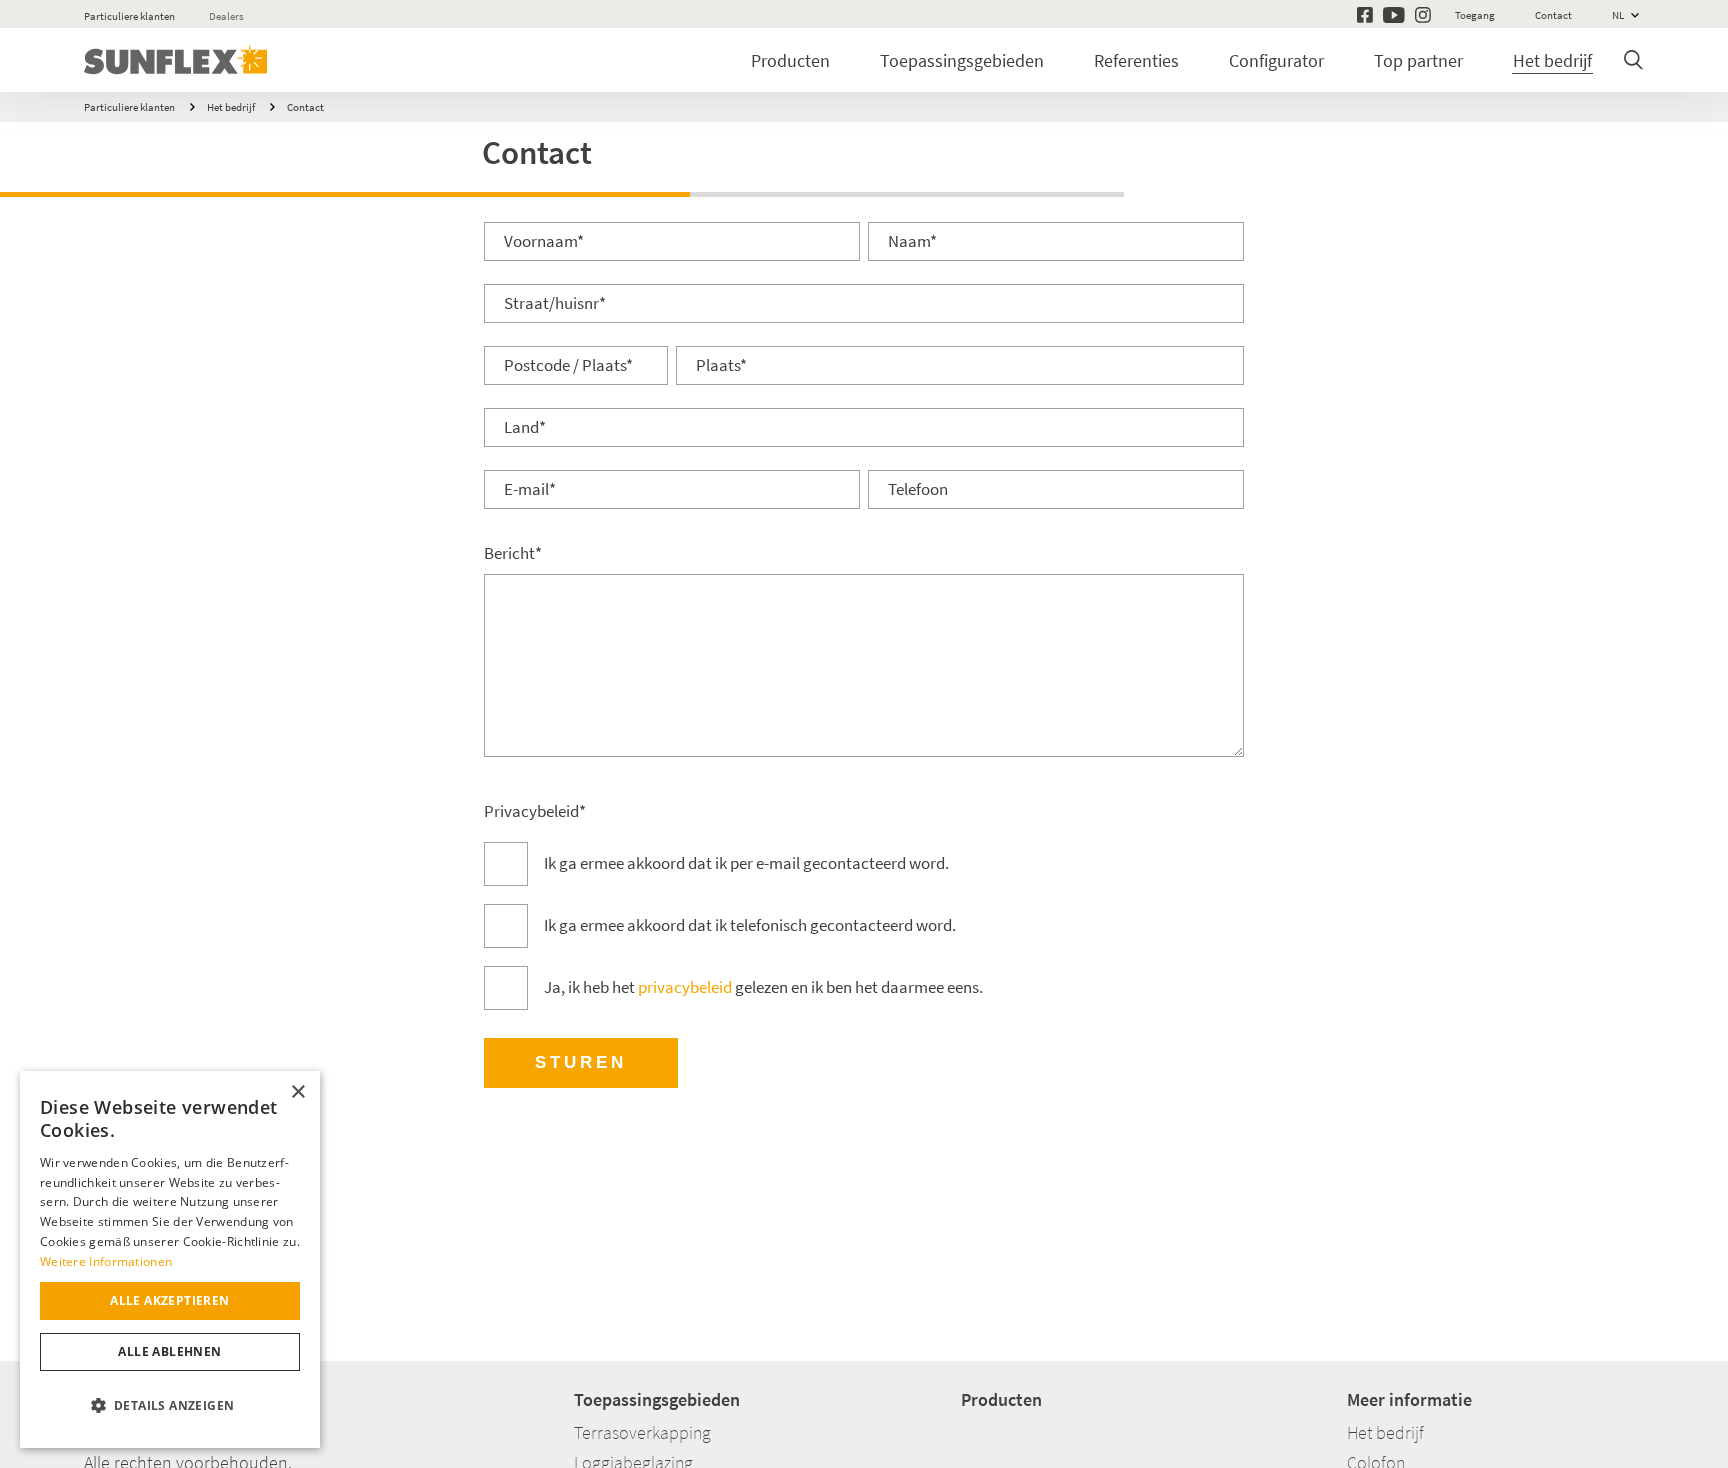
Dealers (226, 16)
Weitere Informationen (106, 1261)
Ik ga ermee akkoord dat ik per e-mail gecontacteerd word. (746, 863)
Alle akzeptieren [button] (169, 1300)
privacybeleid (685, 987)
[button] (170, 1406)
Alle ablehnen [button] (169, 1351)
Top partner (1418, 60)
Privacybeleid (535, 811)
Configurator (1276, 60)
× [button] (297, 1092)
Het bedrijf (1552, 60)
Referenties (1136, 60)
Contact (305, 107)
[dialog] (170, 1259)
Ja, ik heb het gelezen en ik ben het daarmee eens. (763, 987)
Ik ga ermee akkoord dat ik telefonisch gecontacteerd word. (750, 925)
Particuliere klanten (129, 16)
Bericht (513, 553)
